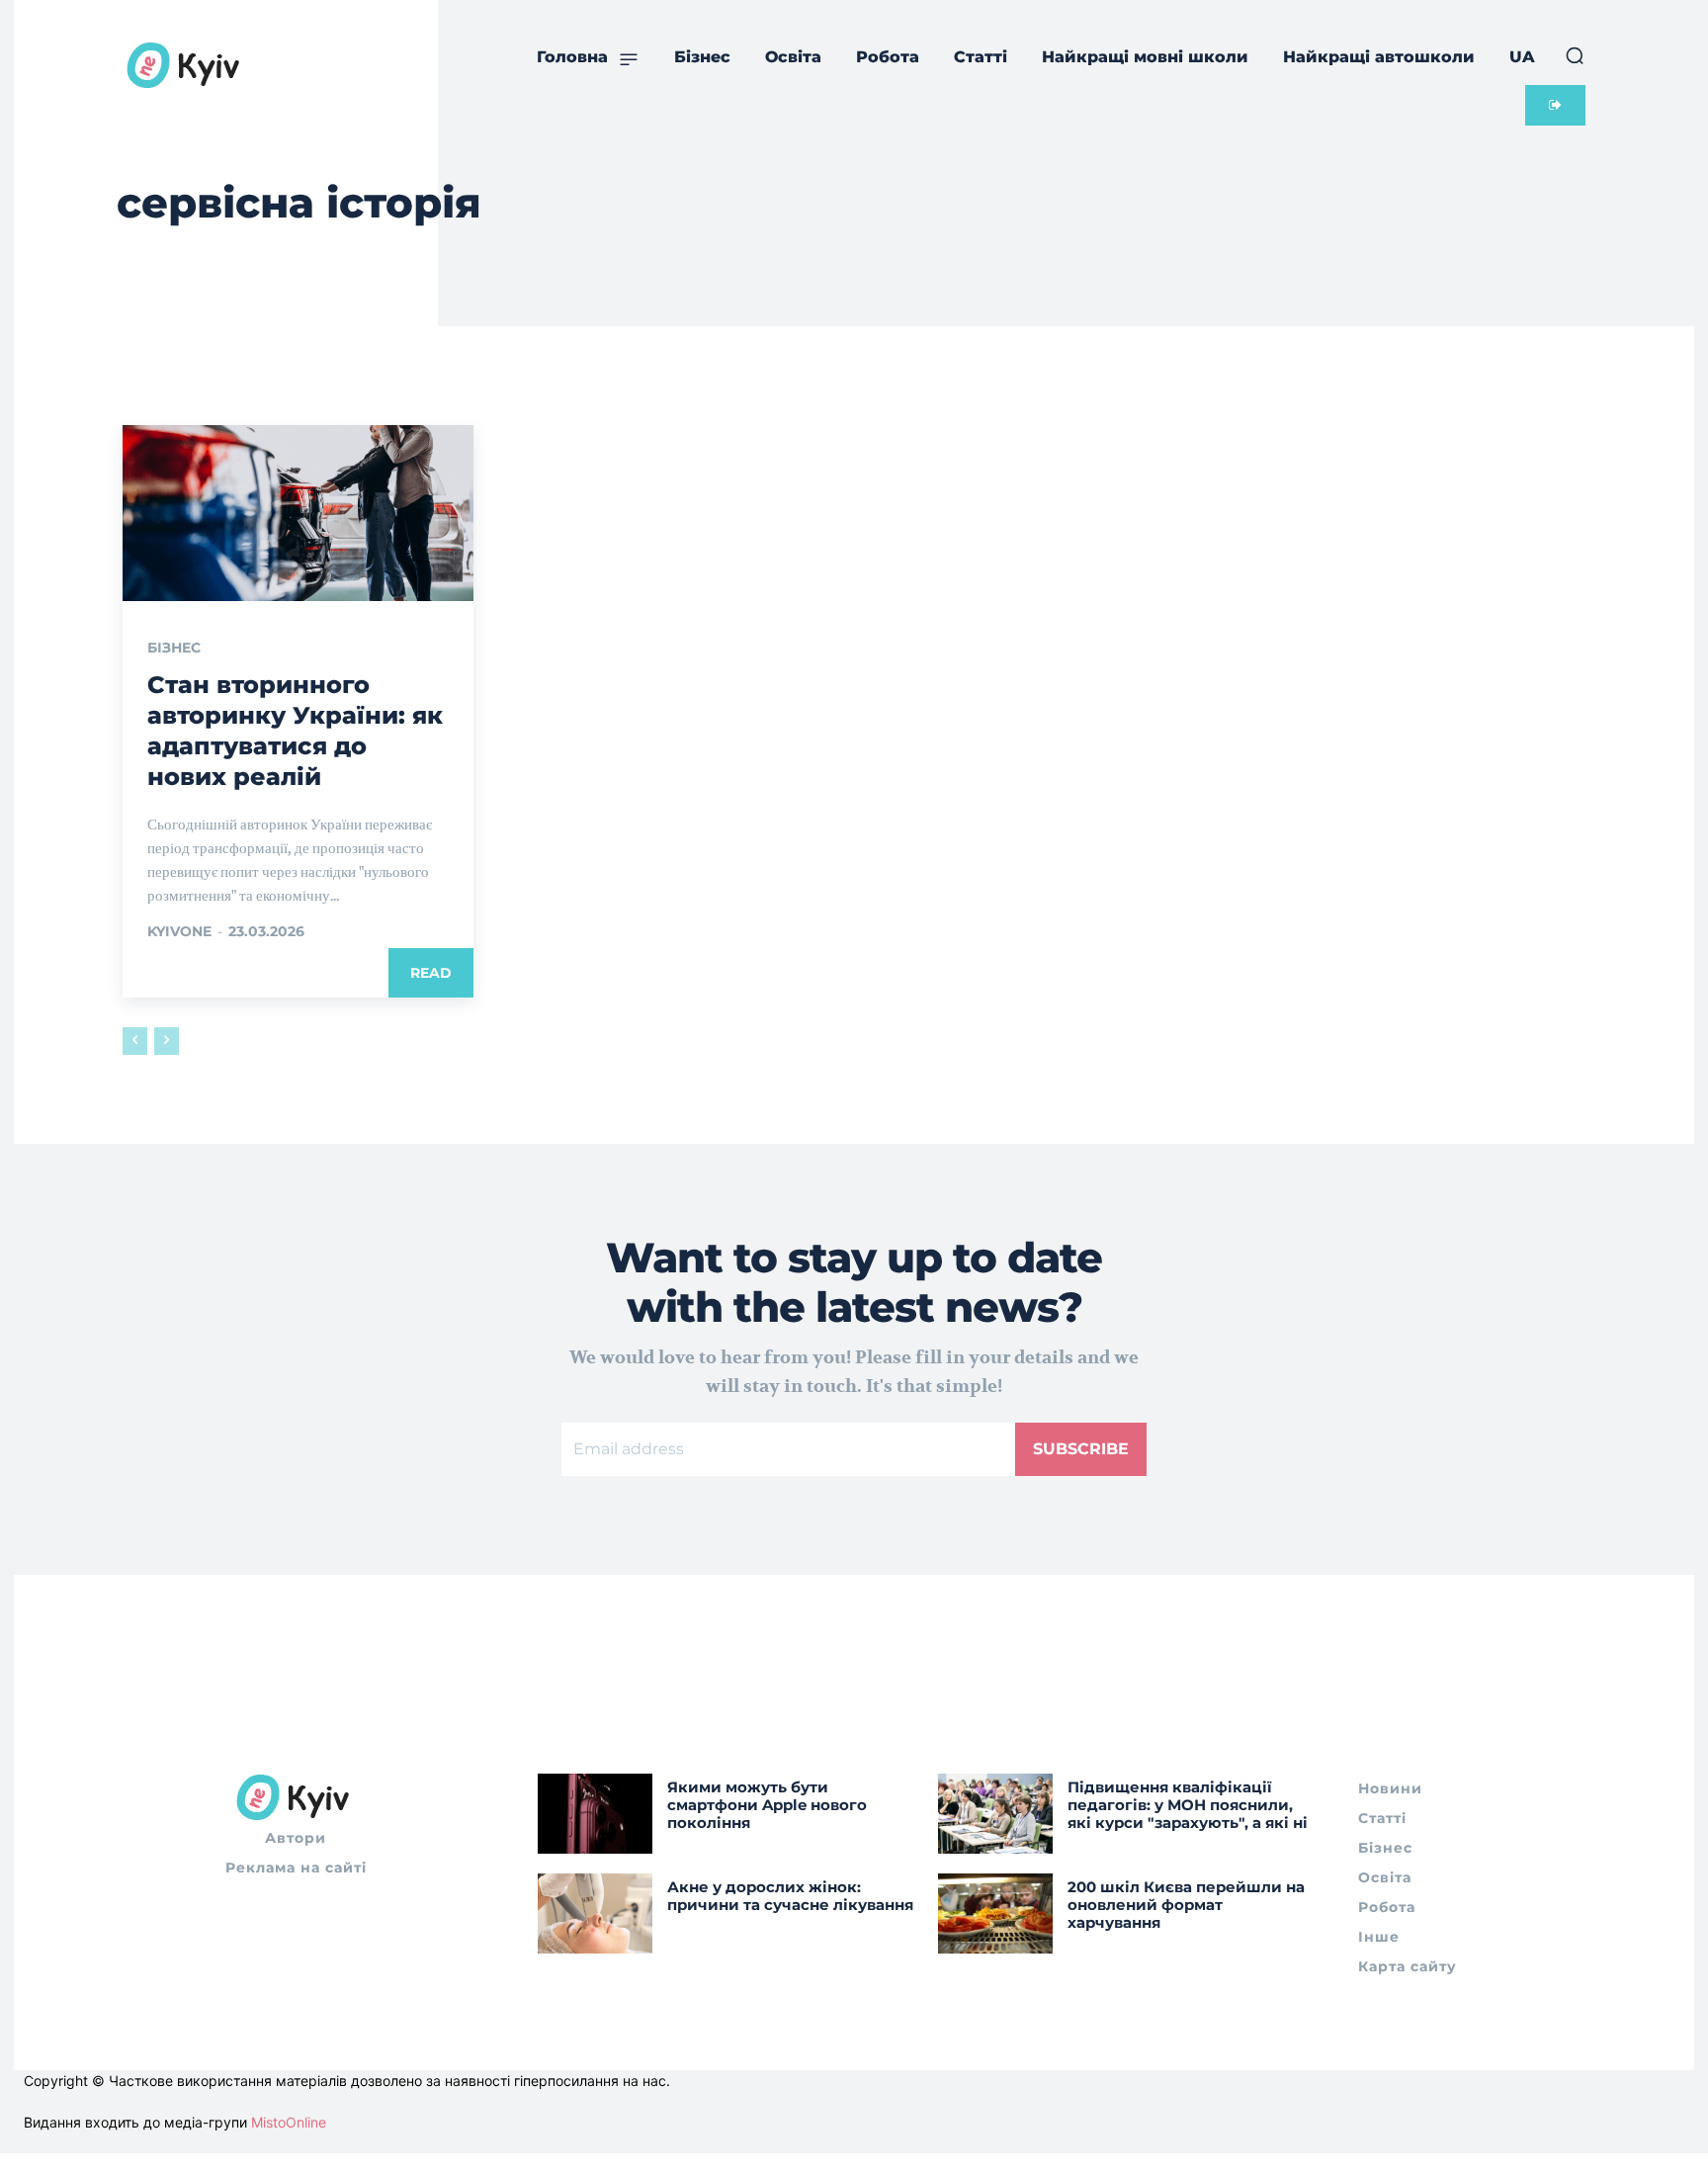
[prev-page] (135, 1041)
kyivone (179, 931)
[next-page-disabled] (167, 1041)
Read (431, 973)
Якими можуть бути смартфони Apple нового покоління (767, 1805)
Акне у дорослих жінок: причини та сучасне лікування (790, 1896)
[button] (1575, 55)
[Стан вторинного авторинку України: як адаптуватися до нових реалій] (298, 513)
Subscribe (1081, 1449)
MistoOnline (289, 2122)
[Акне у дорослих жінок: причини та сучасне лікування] (595, 1913)
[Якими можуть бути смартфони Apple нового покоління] (595, 1814)
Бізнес (174, 648)
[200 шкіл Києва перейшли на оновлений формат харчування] (995, 1913)
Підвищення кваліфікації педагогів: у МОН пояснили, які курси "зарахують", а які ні (1188, 1805)
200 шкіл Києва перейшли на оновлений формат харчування (1186, 1905)
